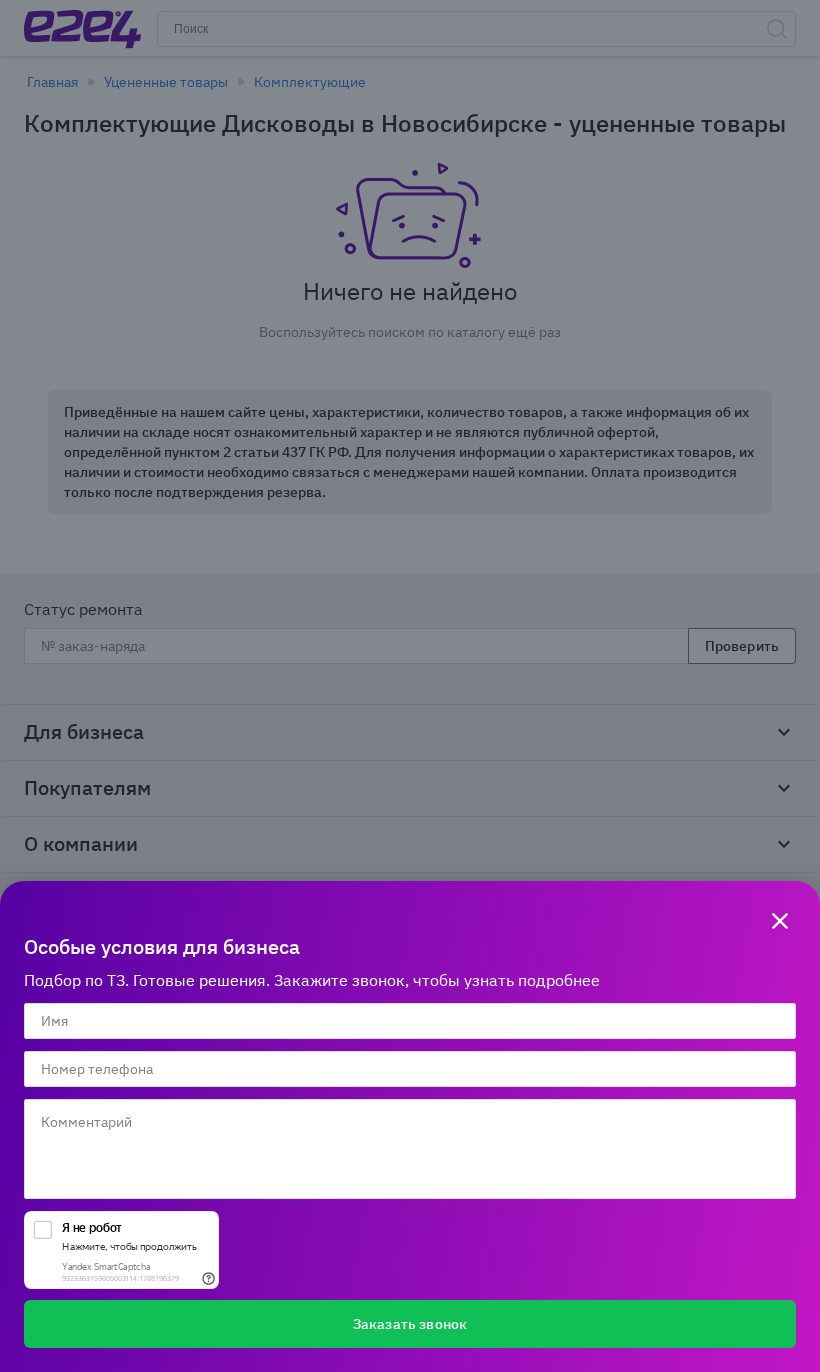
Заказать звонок (410, 1324)
